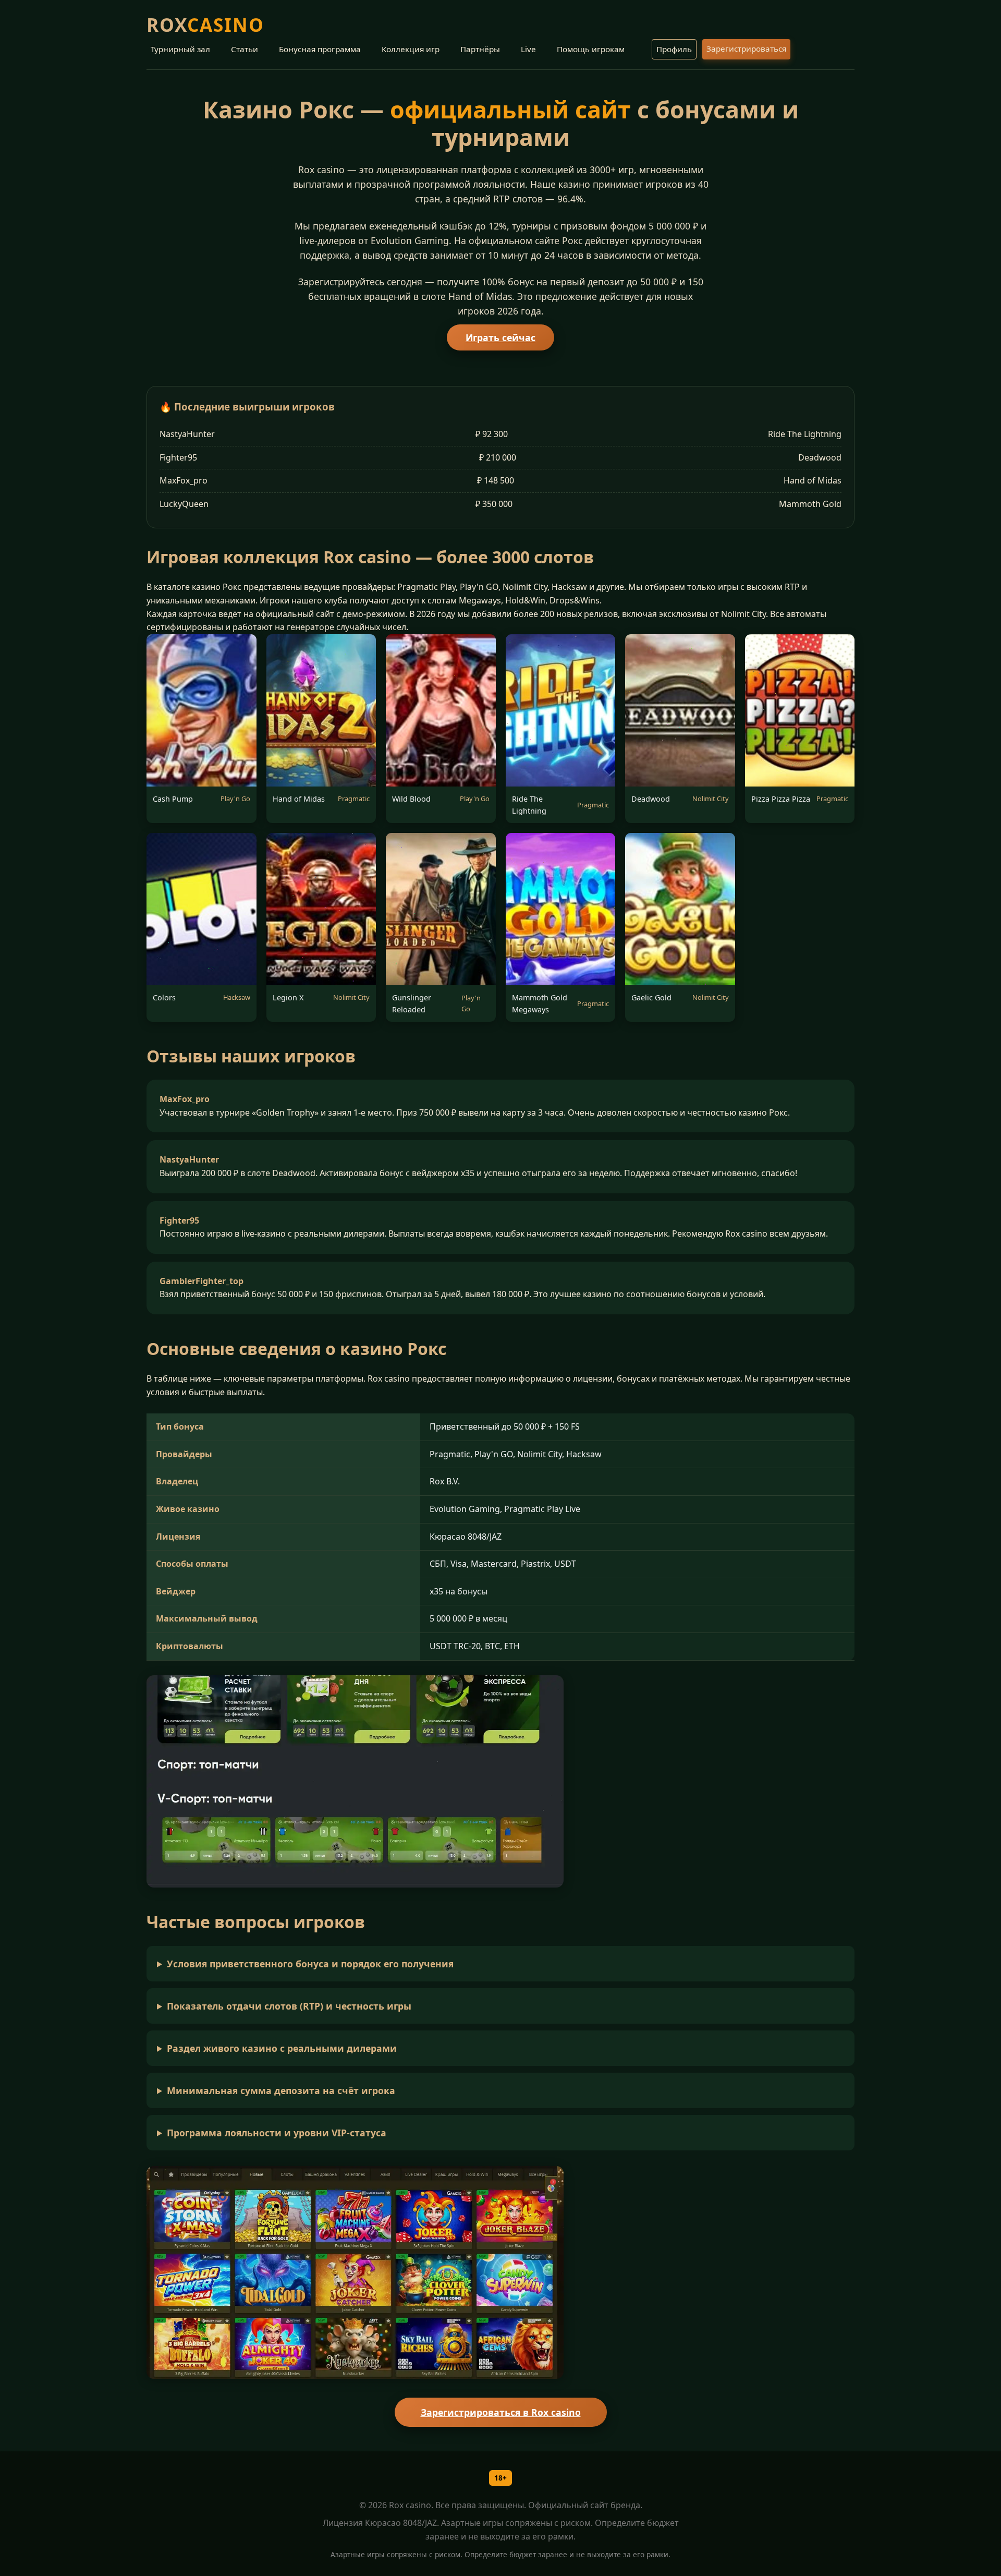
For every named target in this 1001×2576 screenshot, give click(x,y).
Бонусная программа (320, 49)
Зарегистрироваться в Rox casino (501, 2412)
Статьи (245, 49)
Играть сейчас (500, 337)
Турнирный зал (180, 49)
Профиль (674, 49)
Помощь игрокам (591, 49)
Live (528, 49)
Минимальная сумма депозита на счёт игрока (281, 2090)
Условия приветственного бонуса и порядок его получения (310, 1964)
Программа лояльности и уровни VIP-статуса (277, 2133)
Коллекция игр (411, 49)
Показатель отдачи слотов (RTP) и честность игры (289, 2006)
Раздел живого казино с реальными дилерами (282, 2048)
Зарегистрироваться (746, 49)
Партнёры (480, 49)
